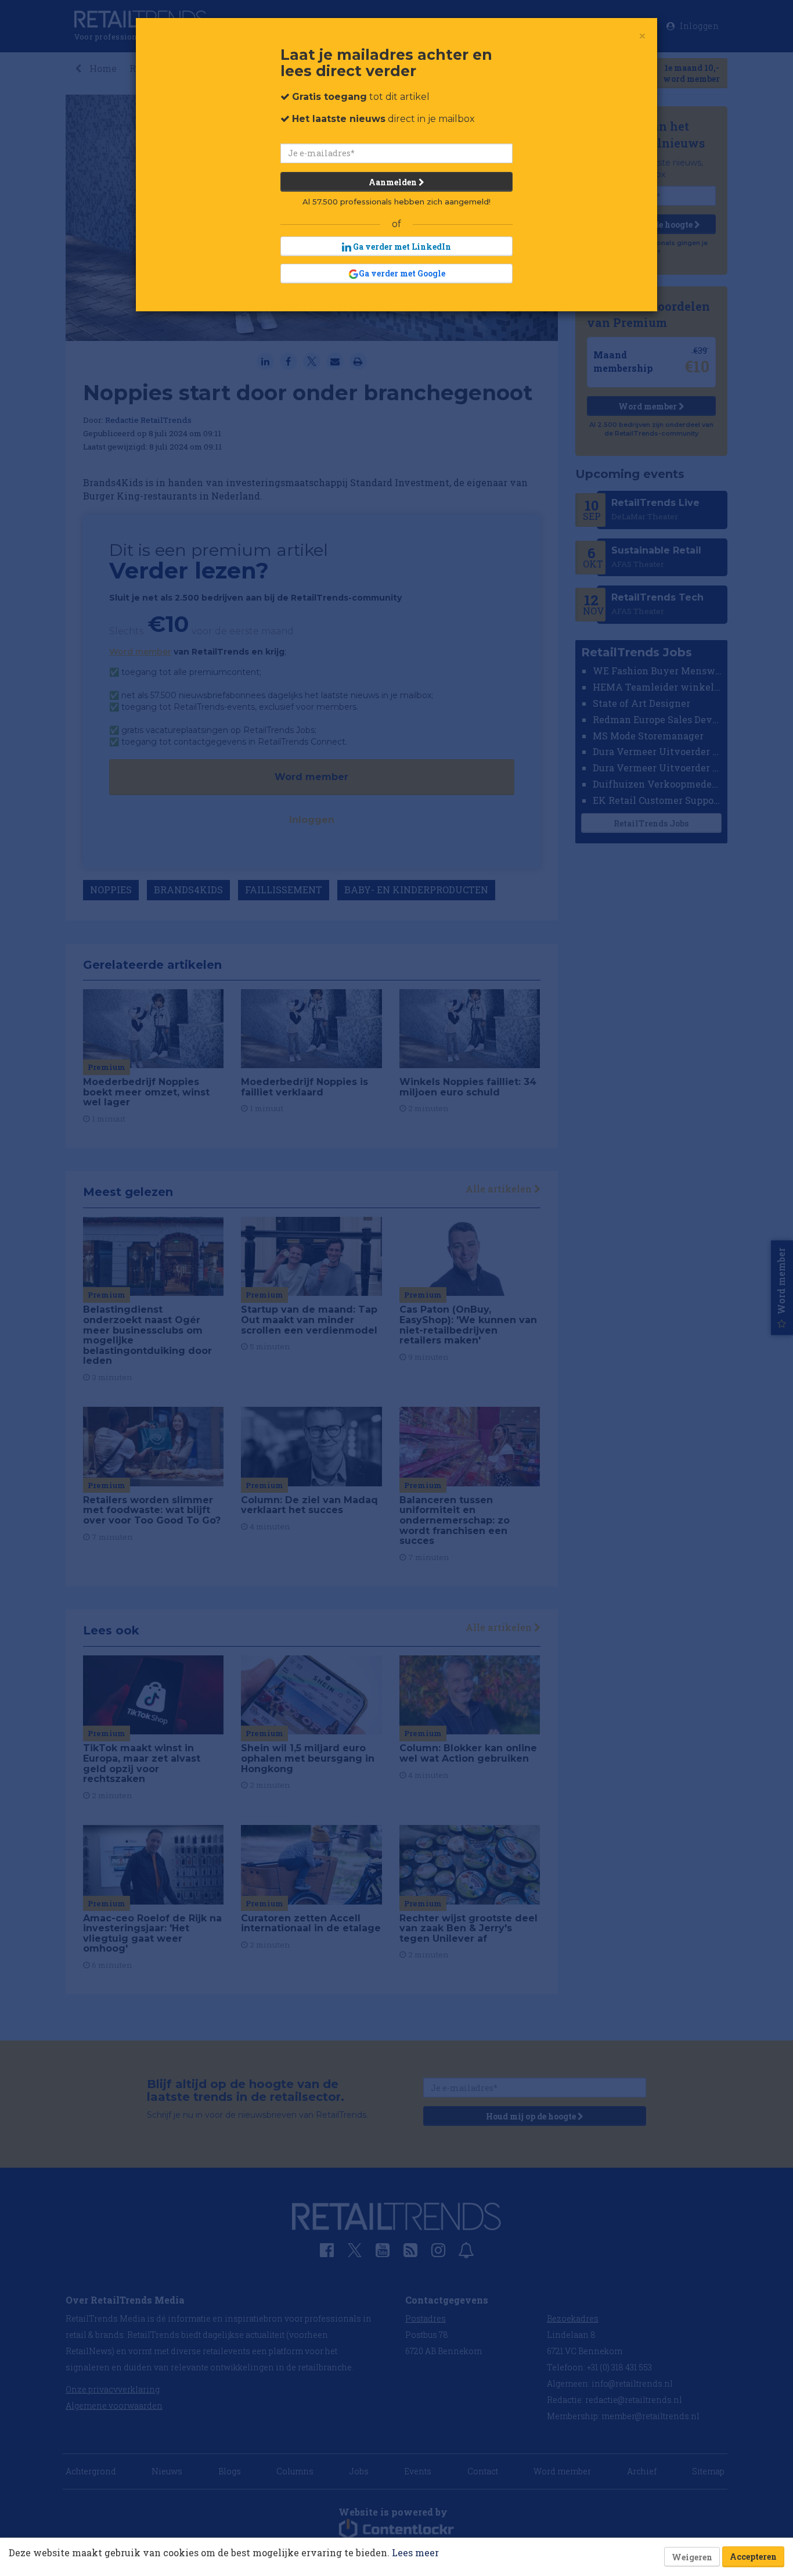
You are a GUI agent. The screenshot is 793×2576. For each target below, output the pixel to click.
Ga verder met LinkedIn (401, 247)
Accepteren (753, 2557)
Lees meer (415, 2552)
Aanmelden (394, 182)
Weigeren (692, 2557)
